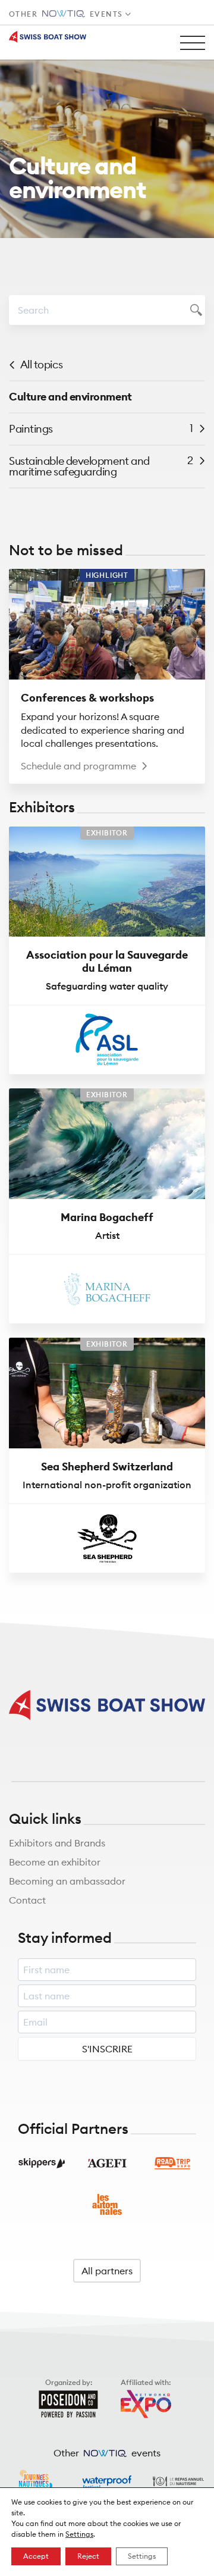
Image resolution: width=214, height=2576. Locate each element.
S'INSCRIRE (107, 2049)
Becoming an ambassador (67, 1881)
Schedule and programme (78, 766)
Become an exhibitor (55, 1862)
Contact (27, 1900)
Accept (36, 2556)
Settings (79, 2534)
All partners (107, 2271)
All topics (42, 364)
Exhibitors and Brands (57, 1843)
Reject (88, 2556)
